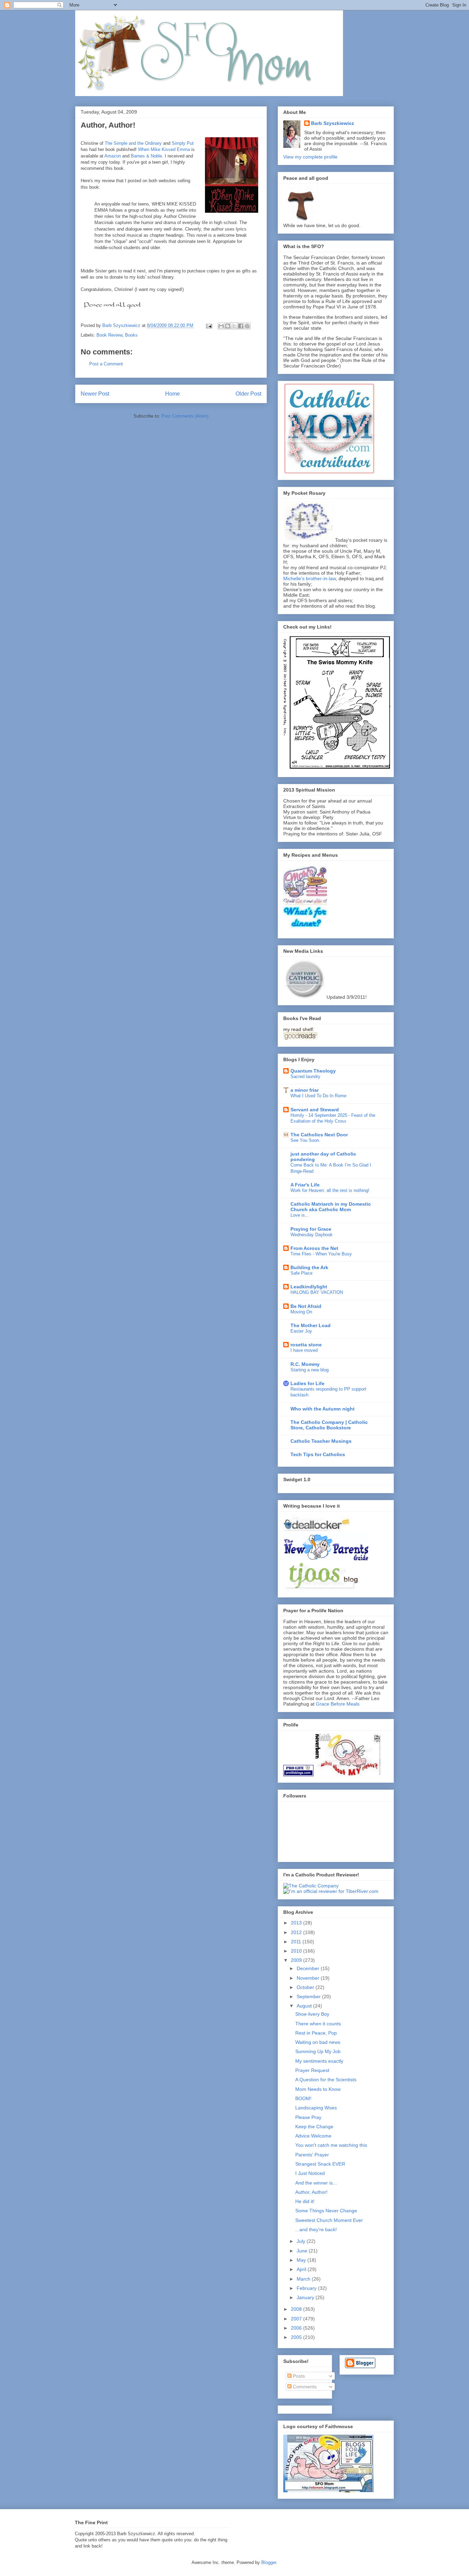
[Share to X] (234, 326)
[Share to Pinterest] (247, 326)
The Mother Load (311, 1325)
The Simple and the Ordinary (133, 143)
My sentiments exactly (319, 2061)
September (309, 1997)
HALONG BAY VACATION (317, 1292)
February (307, 2288)
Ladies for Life (307, 1383)
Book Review (109, 335)
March (304, 2279)
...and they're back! (316, 2229)
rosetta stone (306, 1345)
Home (173, 394)
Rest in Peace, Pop (316, 2033)
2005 (297, 2337)
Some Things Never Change (326, 2211)
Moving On (301, 1312)
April (302, 2269)
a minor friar (305, 1090)
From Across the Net (314, 1248)
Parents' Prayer (312, 2155)
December (309, 1968)
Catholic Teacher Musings (321, 1441)
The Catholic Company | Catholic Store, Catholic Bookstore (329, 1425)
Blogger (269, 2562)
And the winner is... (316, 2183)
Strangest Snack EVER (320, 2164)
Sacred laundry (305, 1076)
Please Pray (308, 2117)
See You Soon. (305, 1140)
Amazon (113, 156)
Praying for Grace (311, 1229)
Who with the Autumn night (323, 1409)
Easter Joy (301, 1331)
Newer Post (95, 394)
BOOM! (303, 2098)
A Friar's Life (305, 1185)
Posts (298, 2376)
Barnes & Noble (146, 156)
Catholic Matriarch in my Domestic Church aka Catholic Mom (331, 1207)
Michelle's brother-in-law (310, 578)
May (302, 2260)
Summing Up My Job (318, 2051)
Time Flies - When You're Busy (321, 1254)
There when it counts (318, 2024)
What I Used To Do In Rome (318, 1096)
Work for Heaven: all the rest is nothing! (330, 1190)
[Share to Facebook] (241, 326)
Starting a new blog (310, 1370)
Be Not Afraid (306, 1306)
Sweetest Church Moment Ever (329, 2220)
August (305, 2006)
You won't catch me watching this (331, 2145)
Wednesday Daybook (312, 1235)
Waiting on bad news (318, 2042)
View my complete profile (310, 157)
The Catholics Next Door (319, 1135)
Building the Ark (309, 1267)
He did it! (305, 2201)
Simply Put (183, 143)
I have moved (304, 1350)
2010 (297, 1951)
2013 (297, 1923)
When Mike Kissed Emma (164, 149)
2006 (297, 2328)
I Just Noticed (310, 2173)
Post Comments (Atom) (185, 416)
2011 (297, 1942)
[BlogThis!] (228, 326)
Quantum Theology (313, 1071)
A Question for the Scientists (326, 2080)
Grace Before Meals (338, 1704)
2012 (297, 1932)
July (302, 2241)
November (309, 1978)
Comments (304, 2387)
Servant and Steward (315, 1110)
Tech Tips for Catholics (318, 1454)
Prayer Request (312, 2070)
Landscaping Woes (316, 2108)
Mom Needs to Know (318, 2089)
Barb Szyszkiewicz (333, 123)
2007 (297, 2319)
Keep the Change (314, 2127)
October (306, 1987)
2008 (297, 2309)
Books (131, 335)
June (303, 2251)
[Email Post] (209, 325)
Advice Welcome (313, 2136)
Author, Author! (311, 2192)
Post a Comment (106, 364)
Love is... (300, 1215)
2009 (297, 1960)
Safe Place (301, 1273)
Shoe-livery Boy (312, 2014)
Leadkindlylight (309, 1287)
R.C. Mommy (305, 1364)
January (306, 2297)
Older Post (248, 394)
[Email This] (221, 326)
